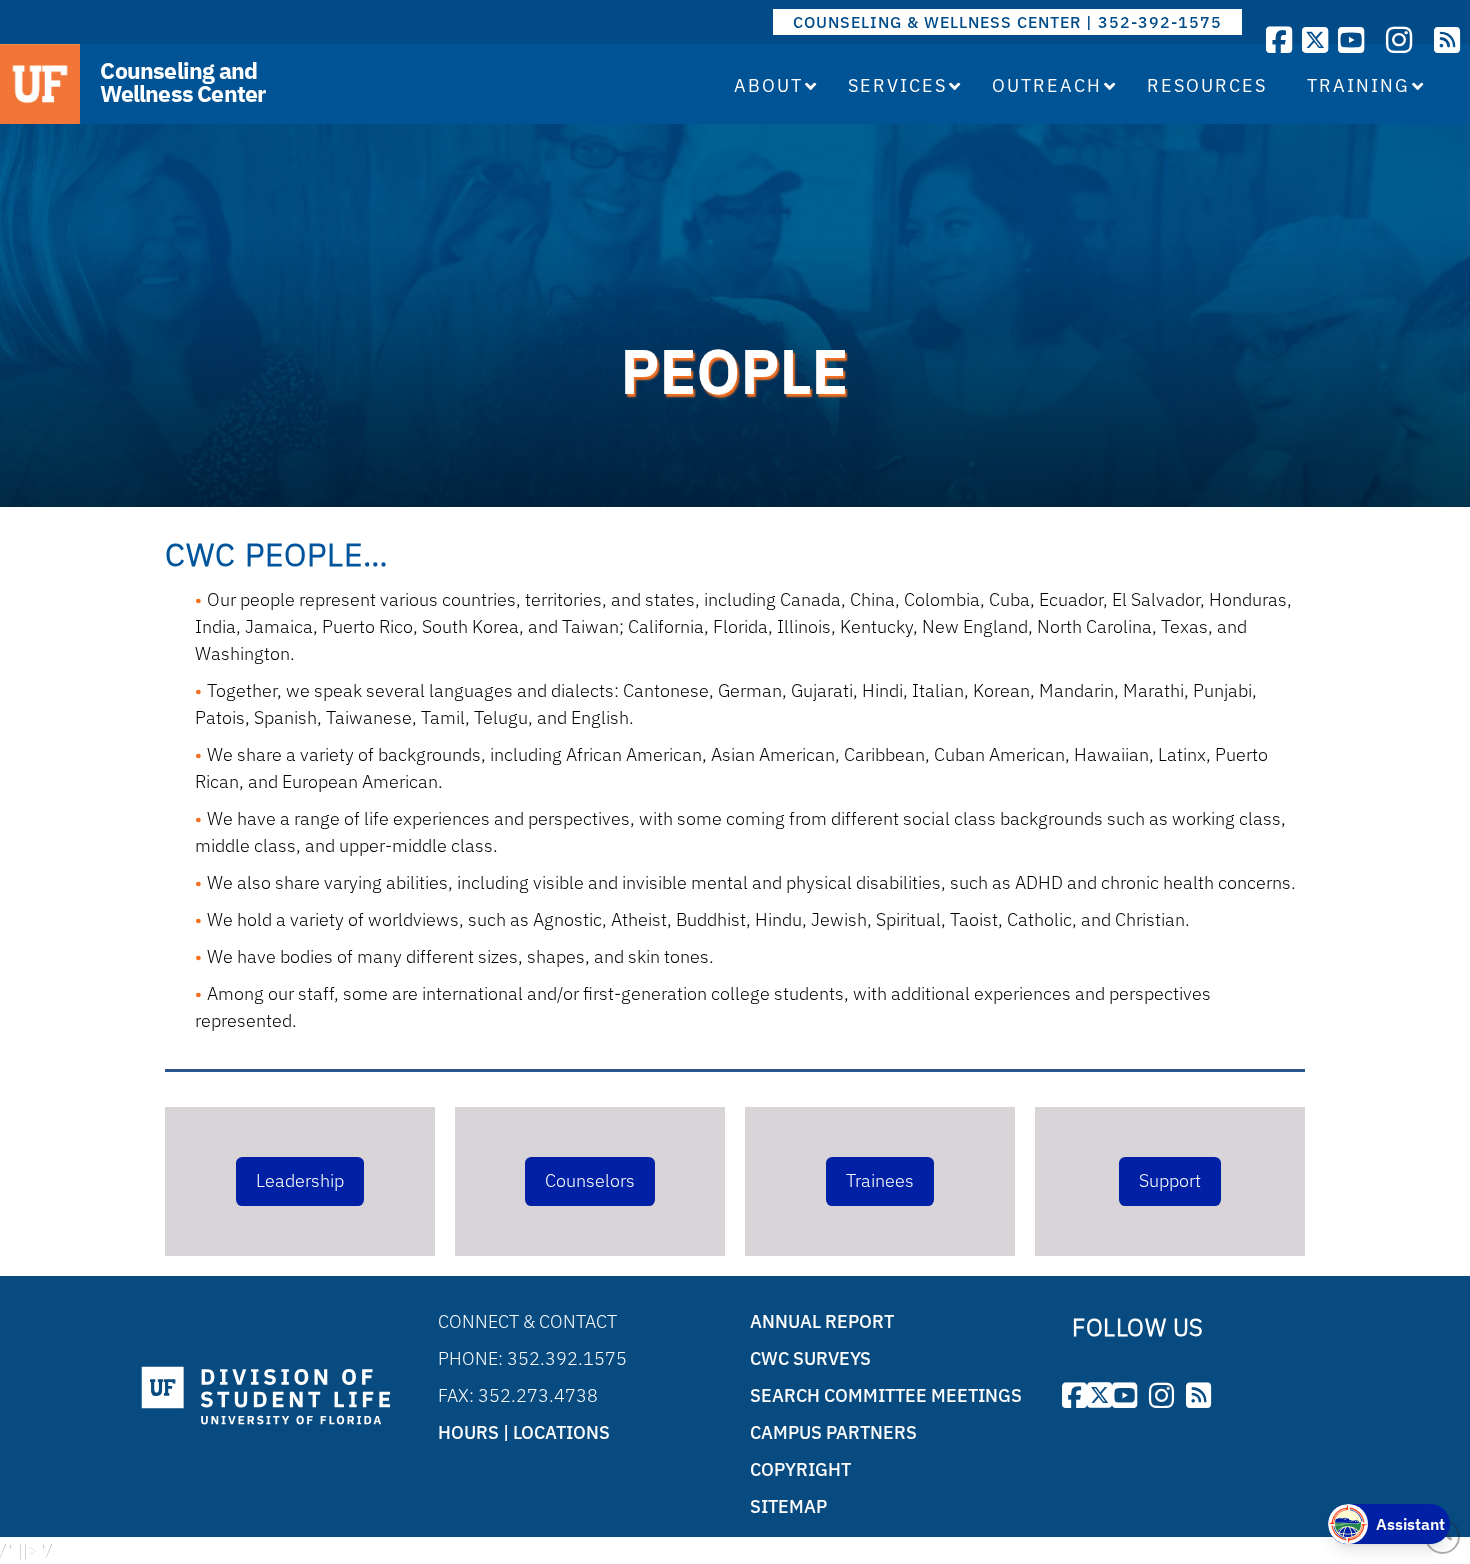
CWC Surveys (810, 1358)
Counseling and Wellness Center (182, 82)
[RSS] (1447, 39)
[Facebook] (1279, 39)
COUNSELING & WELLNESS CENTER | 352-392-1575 (1007, 22)
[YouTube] (1351, 39)
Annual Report (822, 1321)
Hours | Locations (524, 1432)
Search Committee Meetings (886, 1395)
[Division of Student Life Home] (266, 1397)
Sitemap (788, 1506)
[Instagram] (1399, 39)
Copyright (800, 1469)
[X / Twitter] (1315, 39)
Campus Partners (833, 1432)
